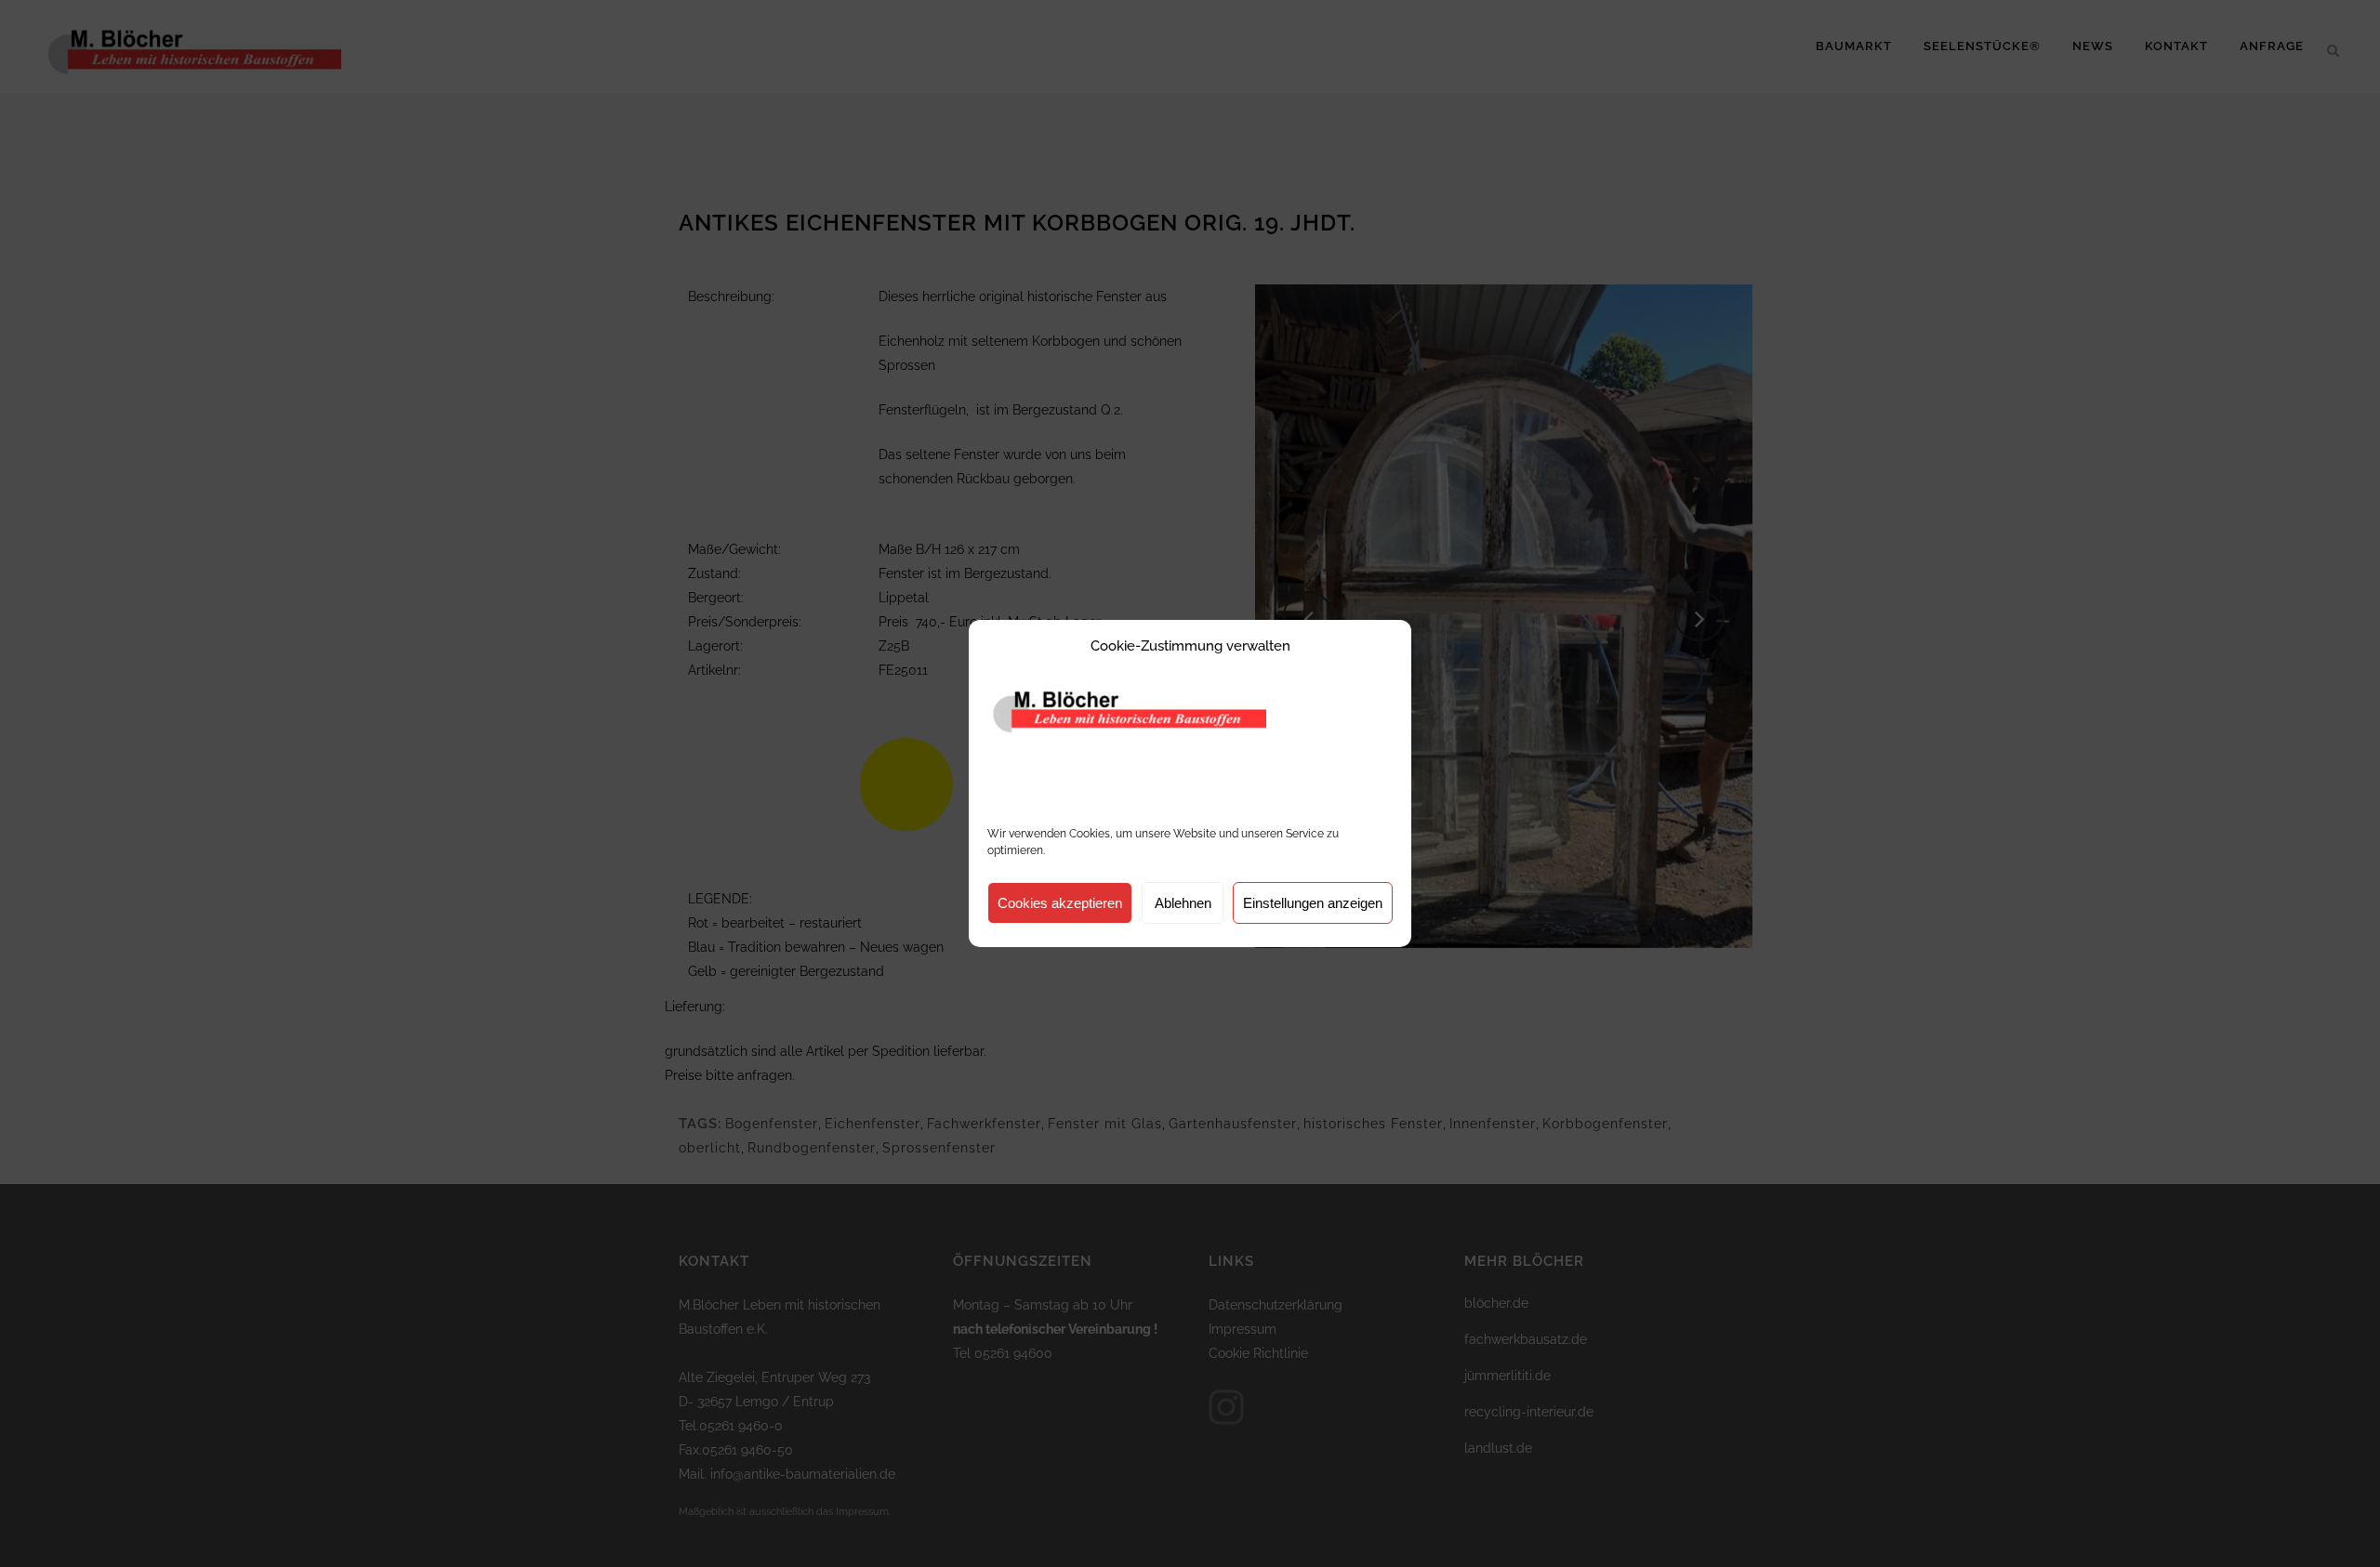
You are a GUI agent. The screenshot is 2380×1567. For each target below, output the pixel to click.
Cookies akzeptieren (1060, 903)
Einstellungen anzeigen (1313, 903)
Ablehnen (1183, 903)
